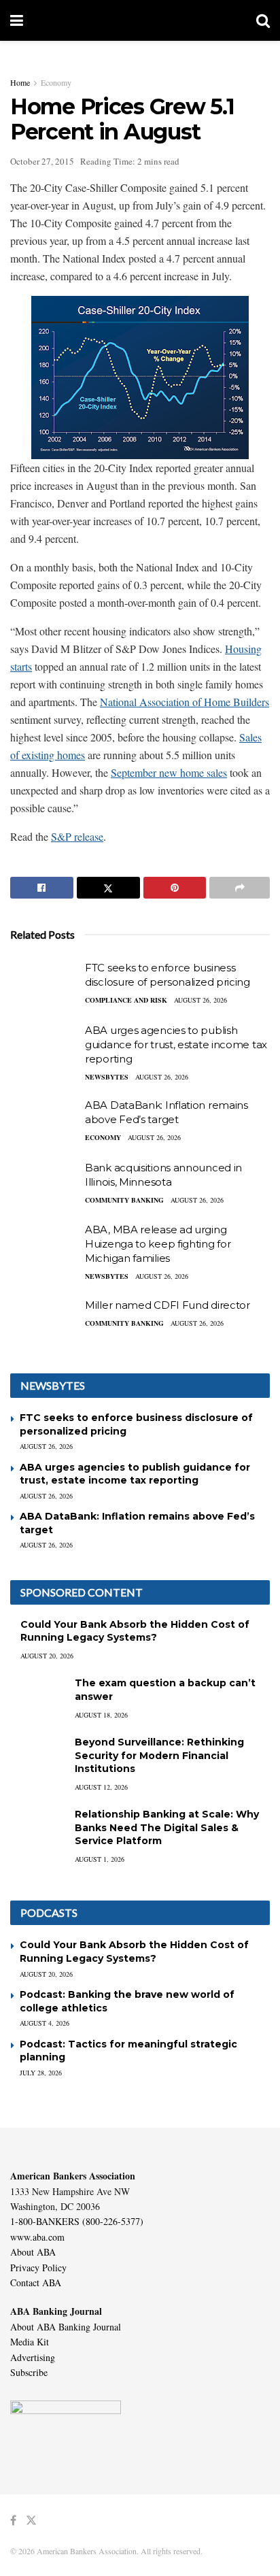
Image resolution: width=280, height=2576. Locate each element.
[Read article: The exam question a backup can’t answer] (37, 1696)
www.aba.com (37, 2237)
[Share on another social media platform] (240, 888)
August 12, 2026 (101, 1787)
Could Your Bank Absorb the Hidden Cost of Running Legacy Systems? (135, 1631)
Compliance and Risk (126, 1000)
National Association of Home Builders (185, 702)
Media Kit (30, 2342)
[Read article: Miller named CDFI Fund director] (44, 1322)
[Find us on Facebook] (13, 2521)
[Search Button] (263, 20)
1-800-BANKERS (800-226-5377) (77, 2221)
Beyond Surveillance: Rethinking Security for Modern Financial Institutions (159, 1755)
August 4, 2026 (45, 2023)
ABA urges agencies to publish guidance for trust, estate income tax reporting (176, 1044)
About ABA (33, 2252)
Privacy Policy (38, 2268)
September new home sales (169, 772)
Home (20, 82)
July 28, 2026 (41, 2073)
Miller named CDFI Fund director (168, 1305)
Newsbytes (107, 1077)
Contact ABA (36, 2282)
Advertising (33, 2357)
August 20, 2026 (47, 1656)
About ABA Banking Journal (66, 2327)
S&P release (77, 836)
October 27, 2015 (42, 161)
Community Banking (124, 1200)
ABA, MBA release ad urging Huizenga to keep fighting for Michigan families (158, 1244)
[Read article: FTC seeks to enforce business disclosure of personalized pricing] (44, 985)
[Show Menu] (17, 20)
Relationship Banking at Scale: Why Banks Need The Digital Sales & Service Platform (167, 1827)
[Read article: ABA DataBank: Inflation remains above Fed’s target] (44, 1122)
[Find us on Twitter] (31, 2521)
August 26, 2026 (200, 1000)
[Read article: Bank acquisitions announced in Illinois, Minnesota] (44, 1185)
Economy (56, 82)
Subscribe (29, 2372)
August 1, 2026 (100, 1859)
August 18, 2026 (101, 1715)
